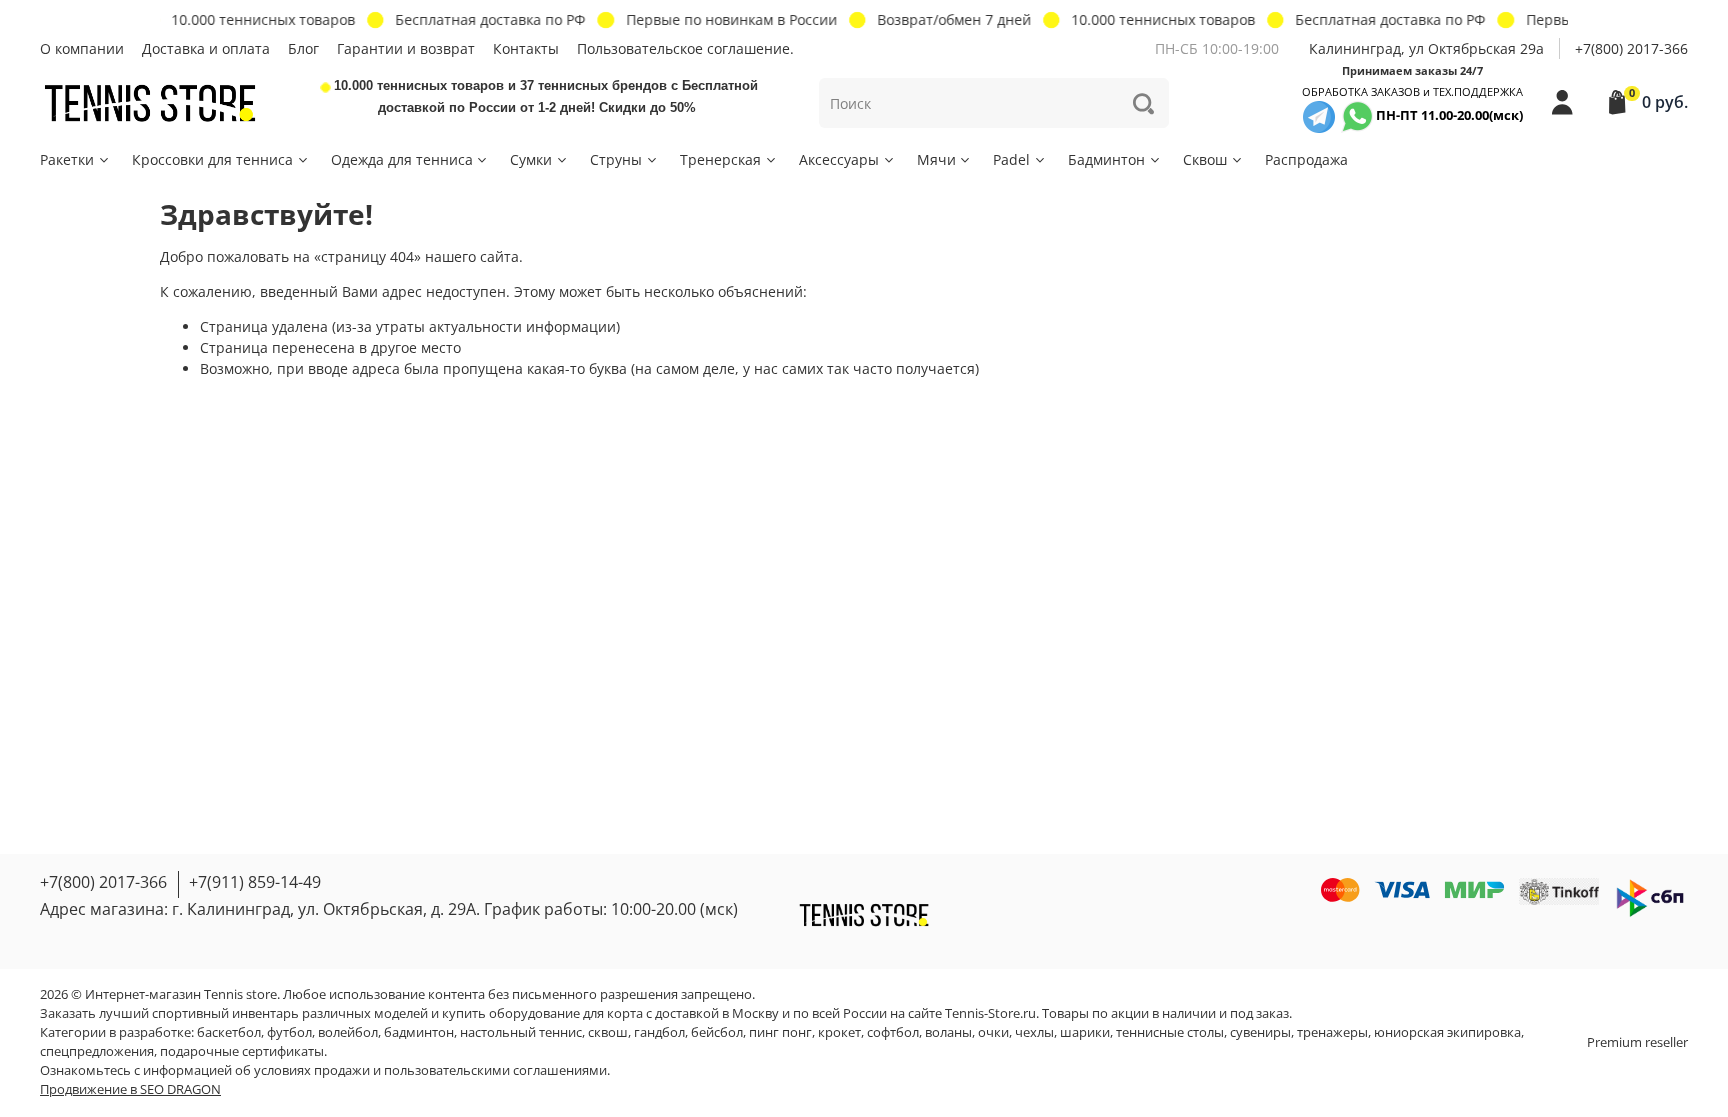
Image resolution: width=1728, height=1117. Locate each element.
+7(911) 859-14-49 (255, 882)
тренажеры (1332, 1032)
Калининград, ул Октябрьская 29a (1426, 48)
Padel (1011, 159)
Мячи (936, 159)
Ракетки (67, 159)
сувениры (1260, 1032)
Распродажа (1306, 159)
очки (993, 1032)
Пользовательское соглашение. (685, 48)
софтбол (893, 1032)
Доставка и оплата (206, 48)
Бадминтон (1106, 159)
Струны (616, 159)
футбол (289, 1032)
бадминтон (419, 1032)
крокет (839, 1032)
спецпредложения (97, 1051)
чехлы (1034, 1032)
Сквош (1205, 159)
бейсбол (717, 1032)
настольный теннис (521, 1032)
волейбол (348, 1032)
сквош (608, 1032)
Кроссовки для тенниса (212, 159)
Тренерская (720, 159)
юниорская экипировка (1447, 1032)
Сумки (531, 159)
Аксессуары (839, 159)
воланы (948, 1032)
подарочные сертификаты (242, 1051)
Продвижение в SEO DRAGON (130, 1089)
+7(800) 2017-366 (1631, 48)
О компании (82, 48)
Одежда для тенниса (402, 159)
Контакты (526, 48)
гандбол (659, 1032)
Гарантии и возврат (406, 48)
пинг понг (780, 1032)
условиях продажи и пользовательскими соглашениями (430, 1070)
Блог (303, 48)
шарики (1085, 1032)
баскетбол (229, 1032)
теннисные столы (1170, 1032)
